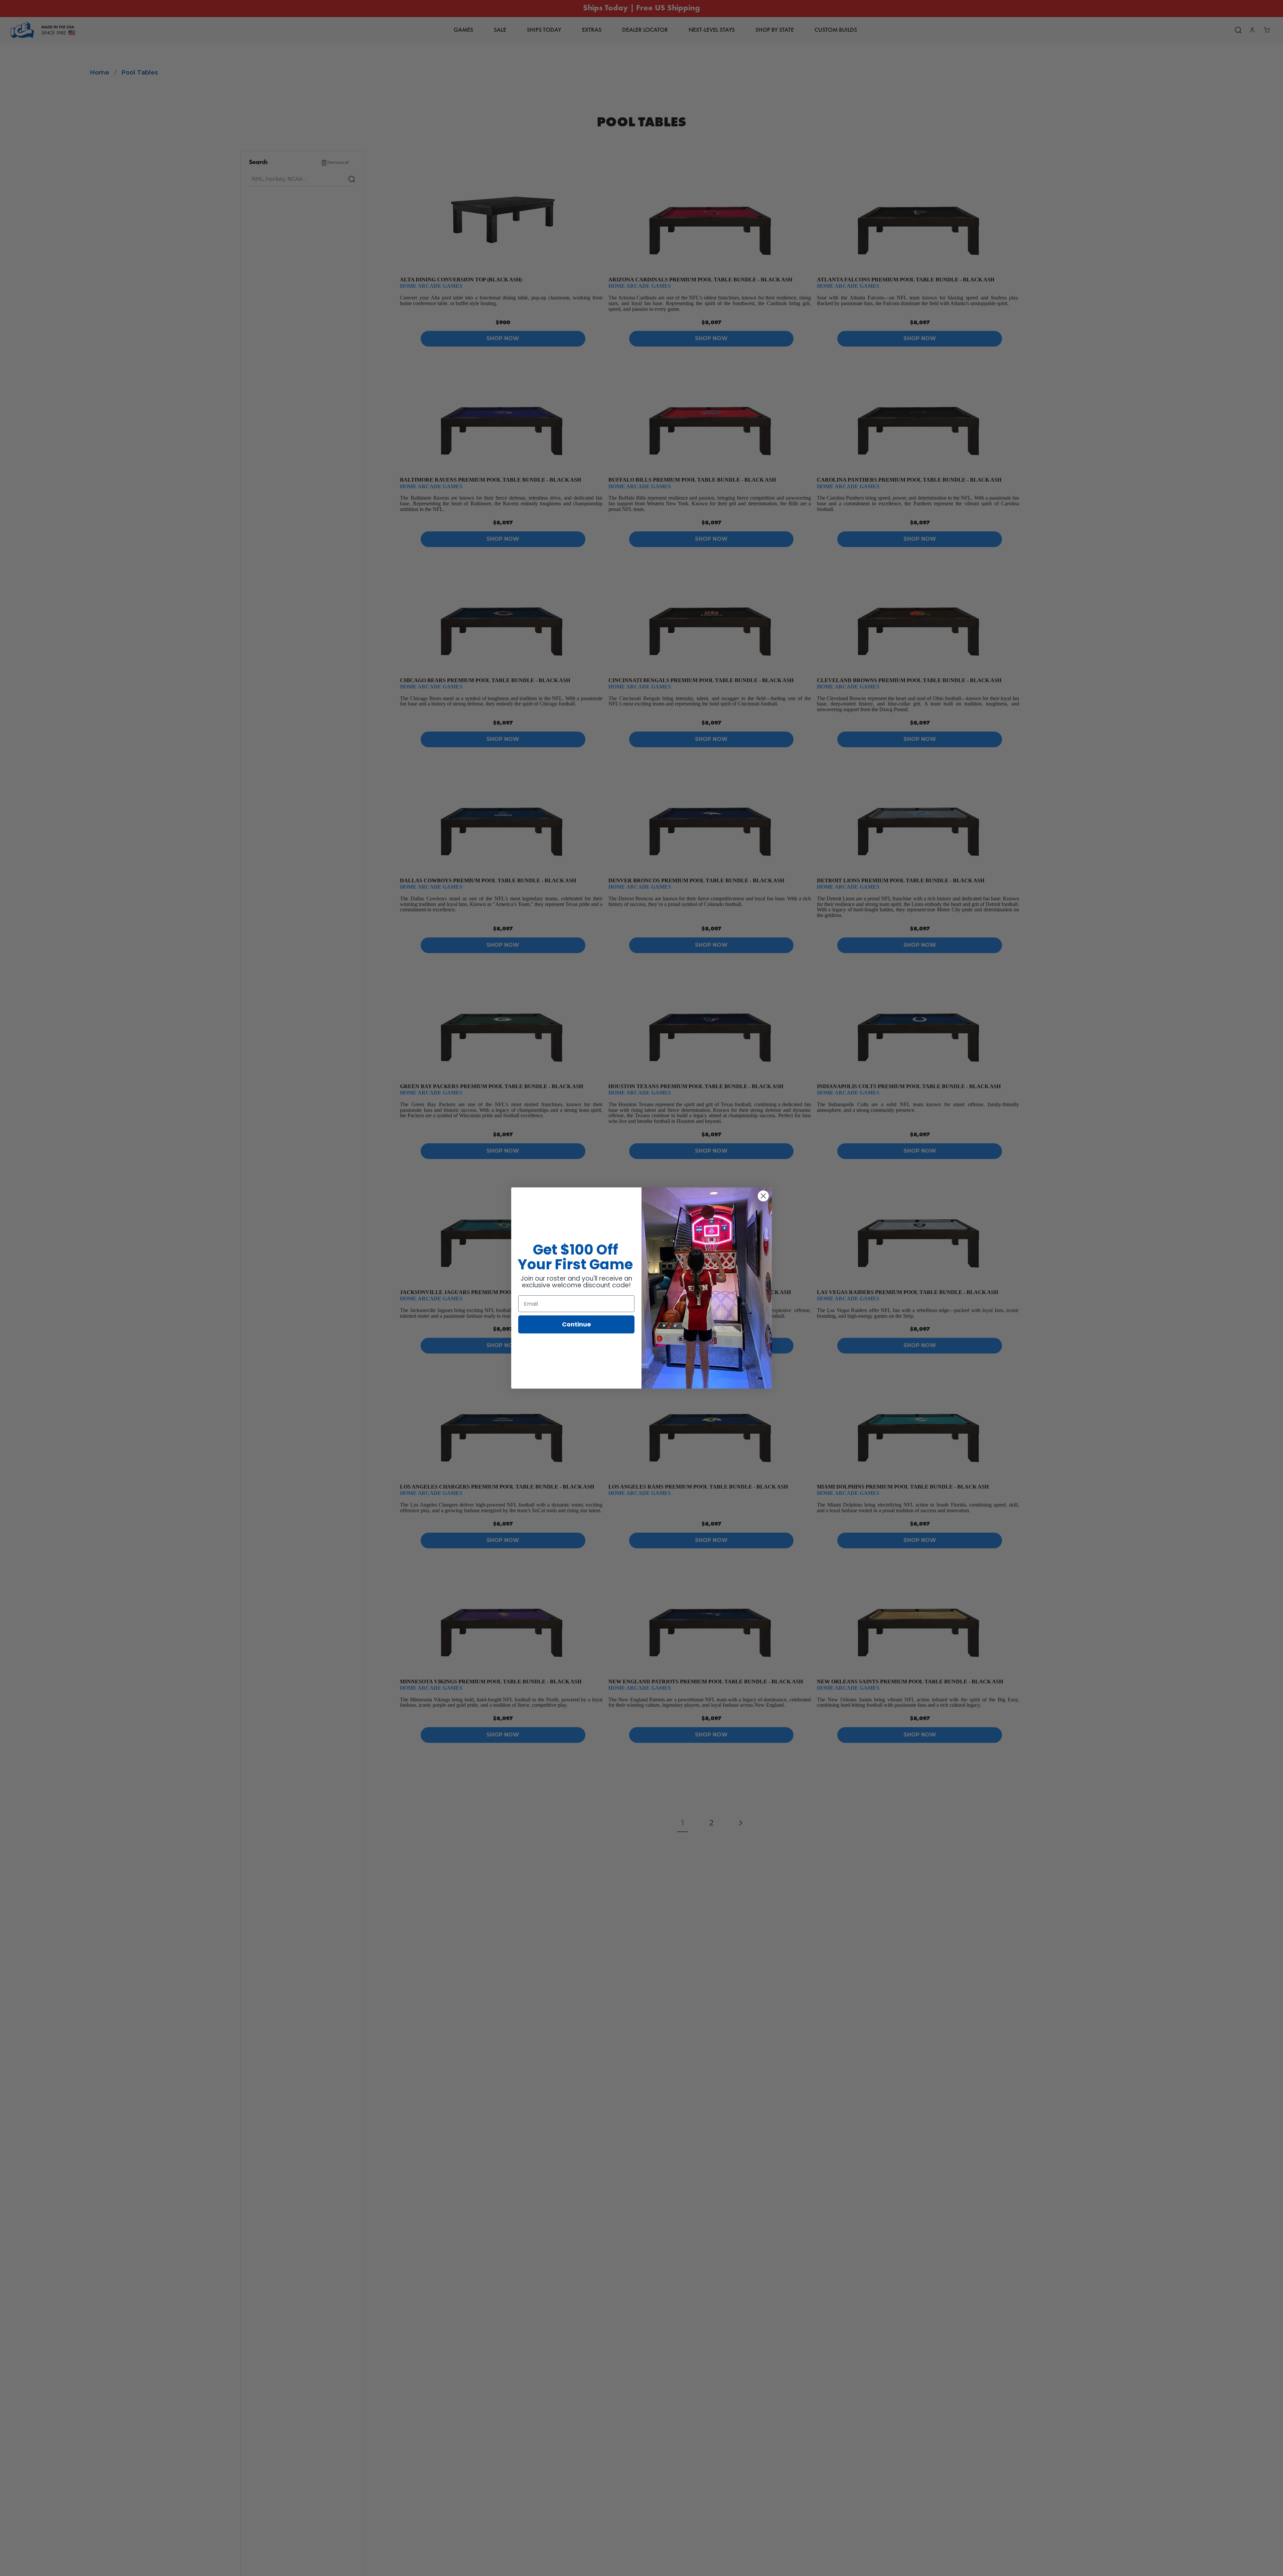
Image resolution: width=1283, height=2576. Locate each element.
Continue (577, 1324)
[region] (641, 2564)
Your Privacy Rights (937, 2563)
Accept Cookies (1039, 2563)
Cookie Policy (655, 2562)
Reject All (990, 2563)
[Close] (1272, 2564)
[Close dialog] (763, 1196)
